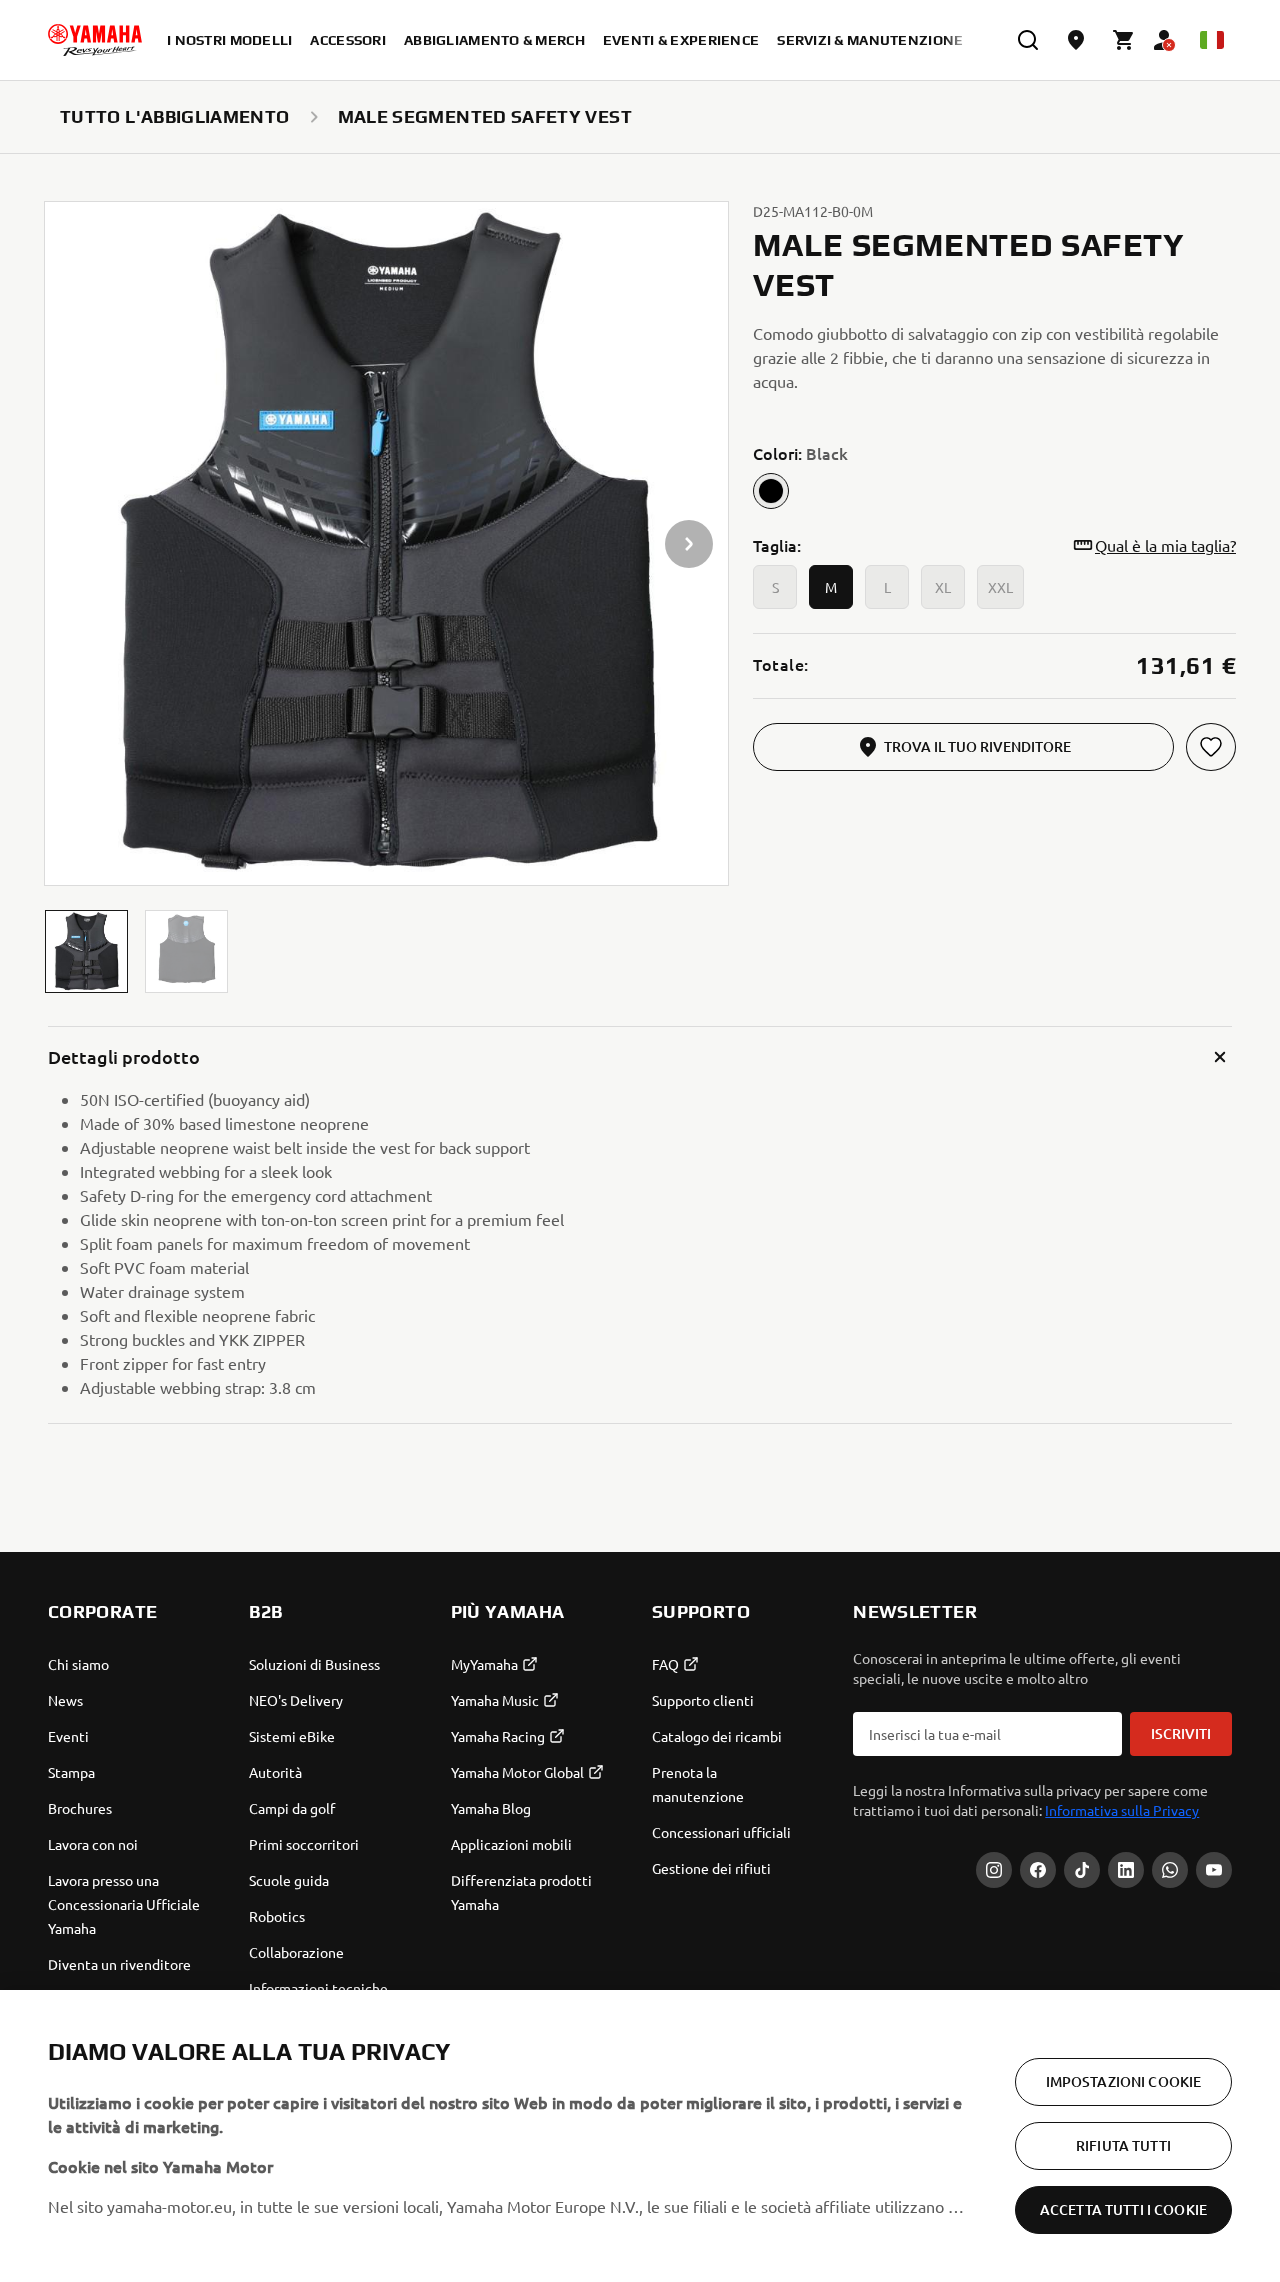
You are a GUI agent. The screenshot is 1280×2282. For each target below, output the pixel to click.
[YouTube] (1214, 1870)
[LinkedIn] (1126, 1870)
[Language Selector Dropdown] (1212, 40)
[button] (86, 951)
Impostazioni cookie (1124, 2081)
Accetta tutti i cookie (1123, 2209)
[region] (640, 2136)
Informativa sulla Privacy (1122, 1810)
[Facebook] (1038, 1870)
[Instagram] (994, 1870)
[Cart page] (1124, 40)
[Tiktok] (1082, 1870)
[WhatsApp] (1170, 1870)
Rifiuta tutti (1123, 2145)
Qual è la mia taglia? (1165, 545)
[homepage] (95, 40)
